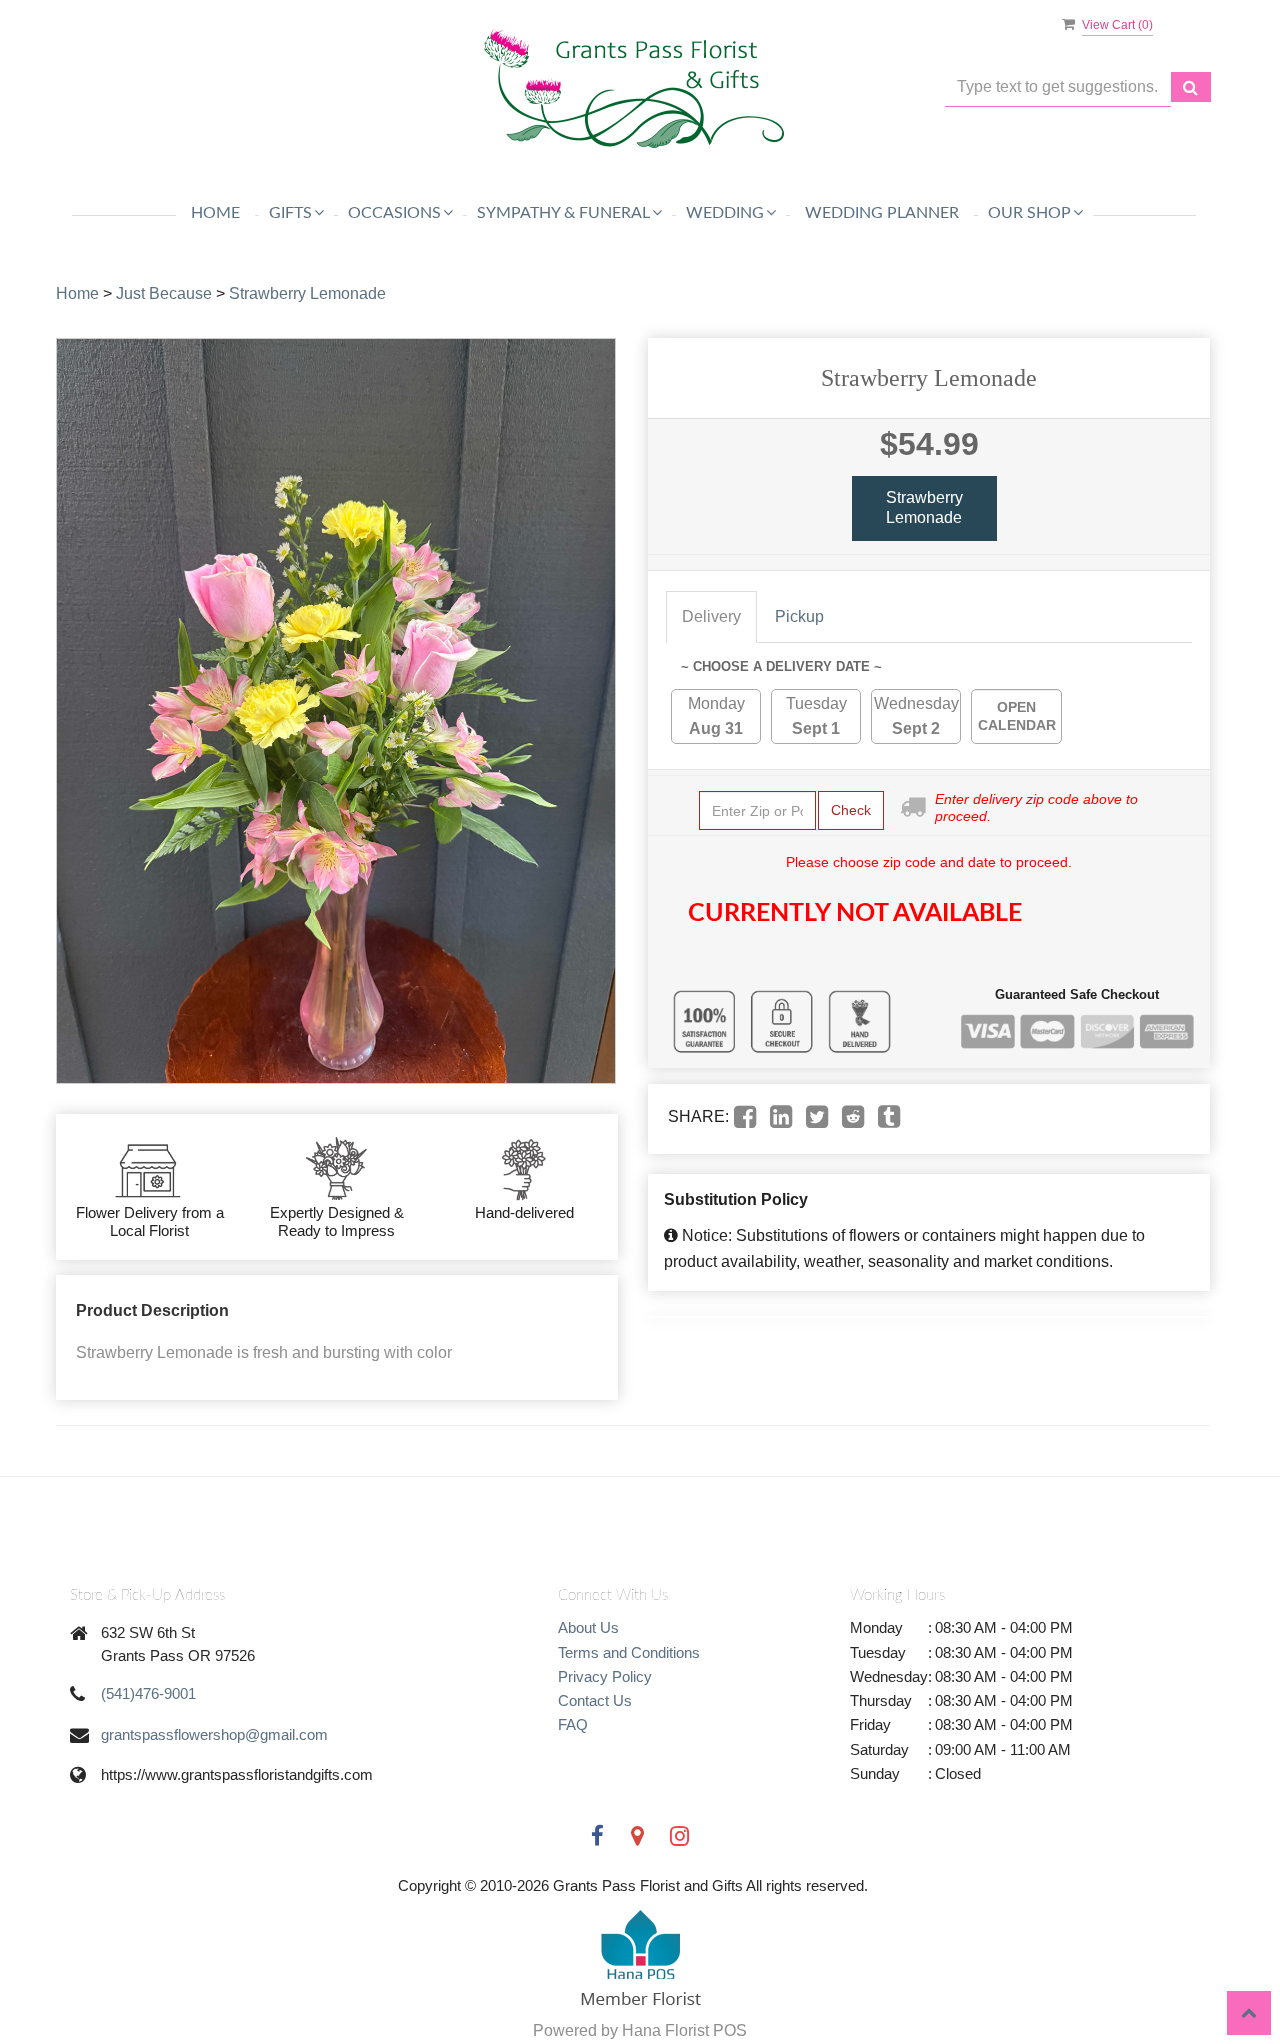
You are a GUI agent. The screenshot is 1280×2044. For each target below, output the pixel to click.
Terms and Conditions (629, 1652)
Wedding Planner (882, 213)
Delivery (711, 616)
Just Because (164, 293)
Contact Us (595, 1700)
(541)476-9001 (148, 1693)
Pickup (799, 616)
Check (851, 810)
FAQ (573, 1724)
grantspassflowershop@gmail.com (214, 1734)
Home (215, 213)
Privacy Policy (605, 1676)
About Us (588, 1627)
